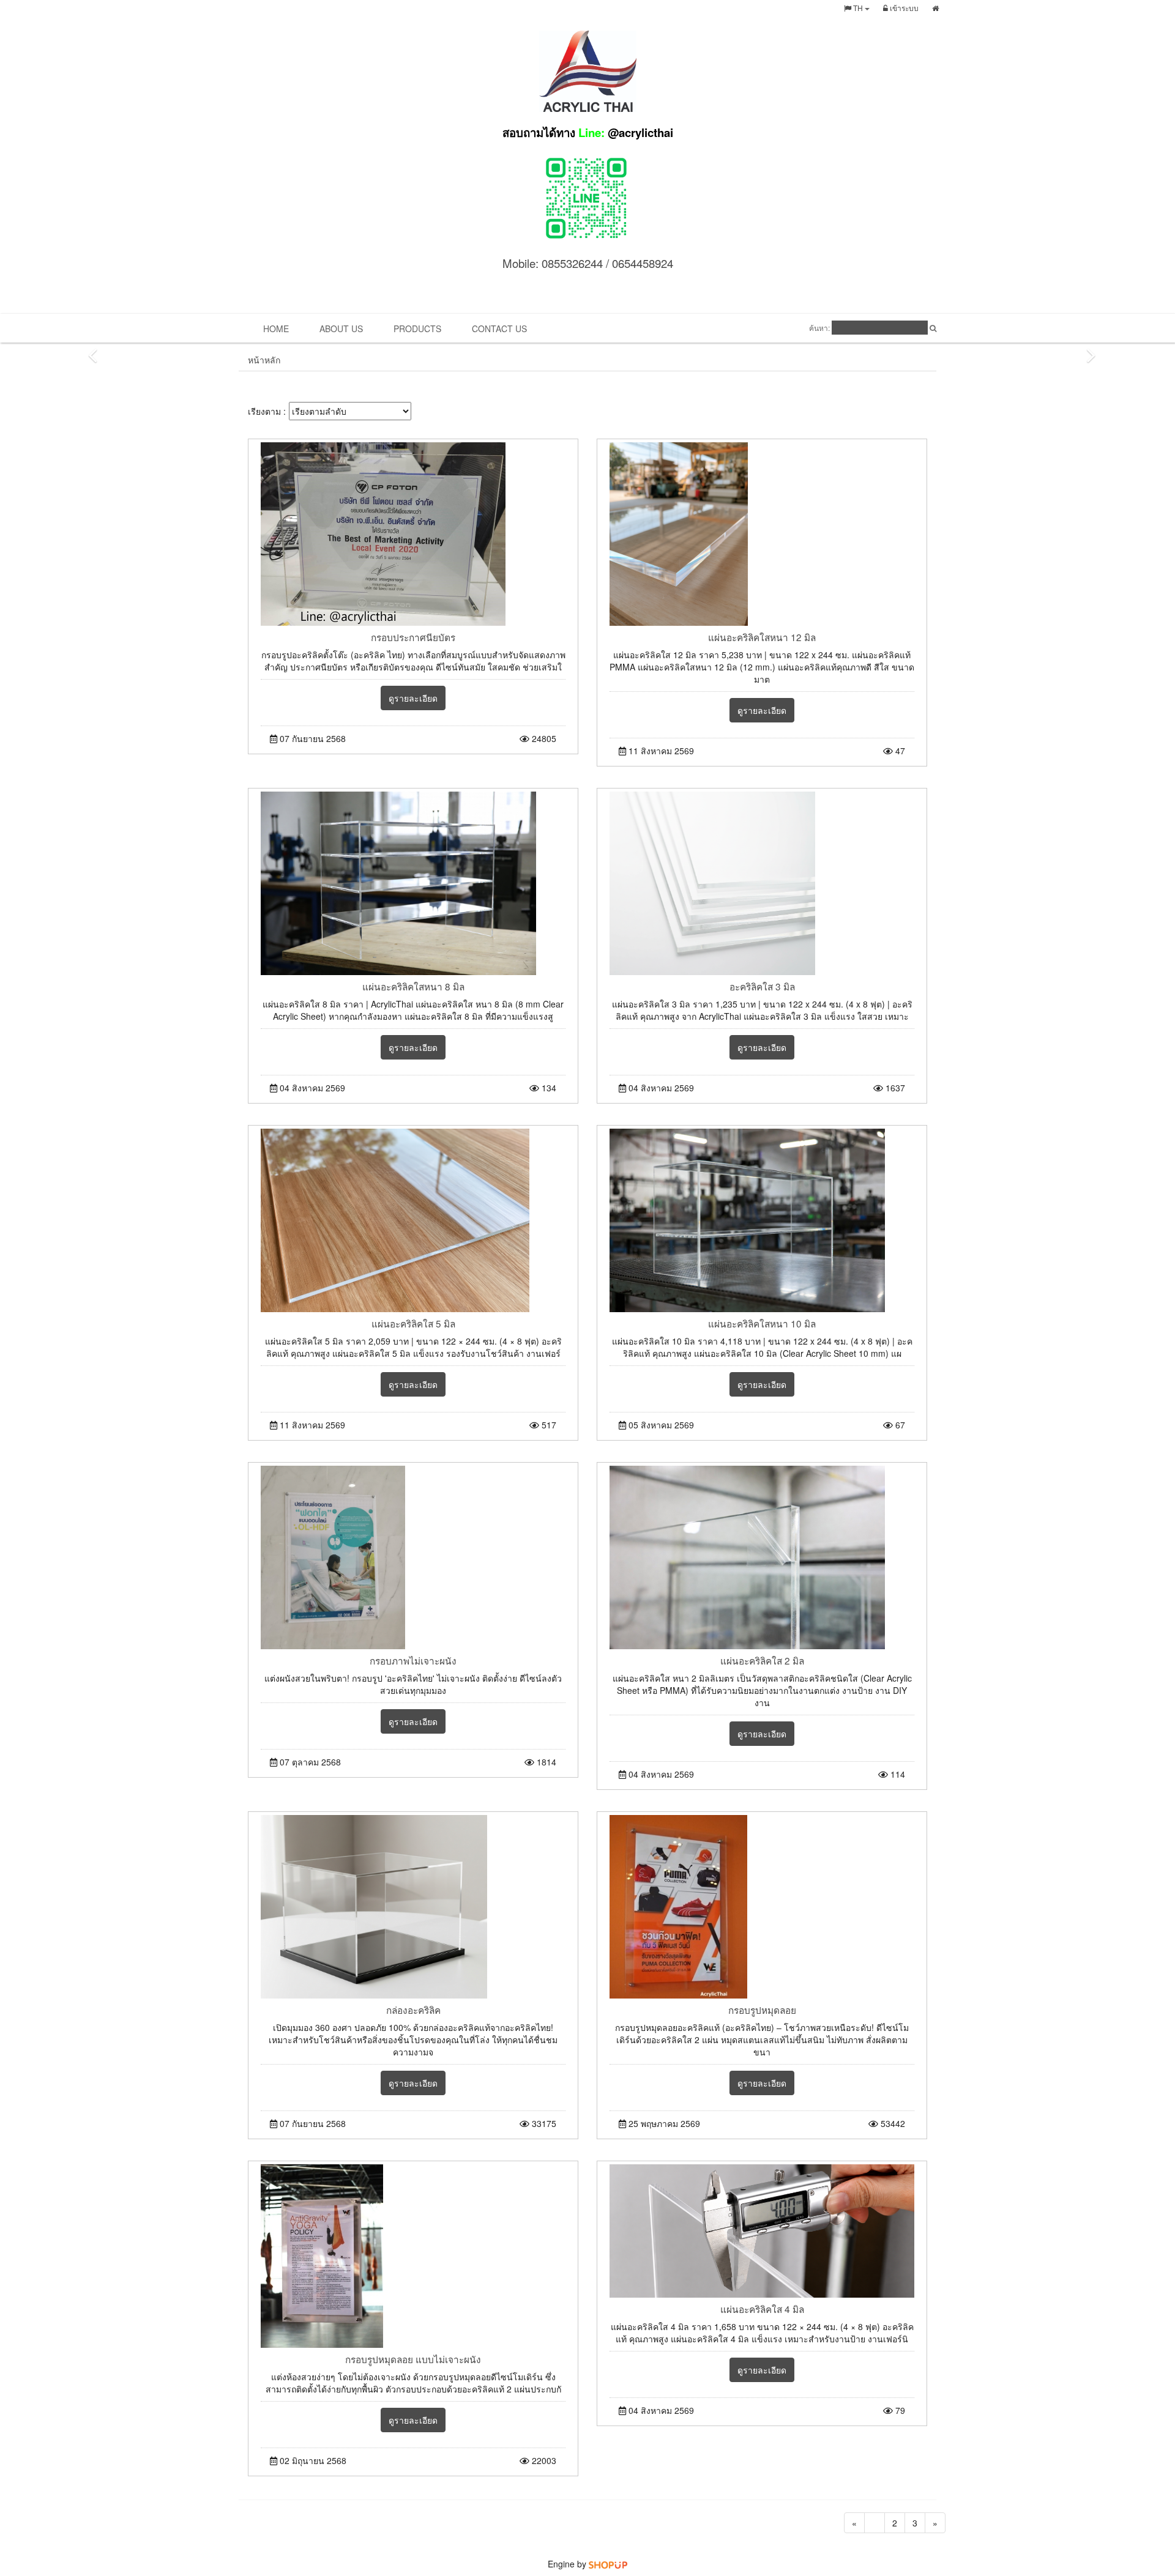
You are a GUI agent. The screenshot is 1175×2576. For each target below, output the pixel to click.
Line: (588, 132)
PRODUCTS (417, 328)
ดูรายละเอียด (413, 698)
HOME (276, 328)
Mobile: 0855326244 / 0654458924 (588, 263)
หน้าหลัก (264, 360)
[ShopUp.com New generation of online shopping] (608, 2564)
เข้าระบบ (903, 8)
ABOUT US (341, 328)
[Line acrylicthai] (587, 196)
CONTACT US (499, 328)
